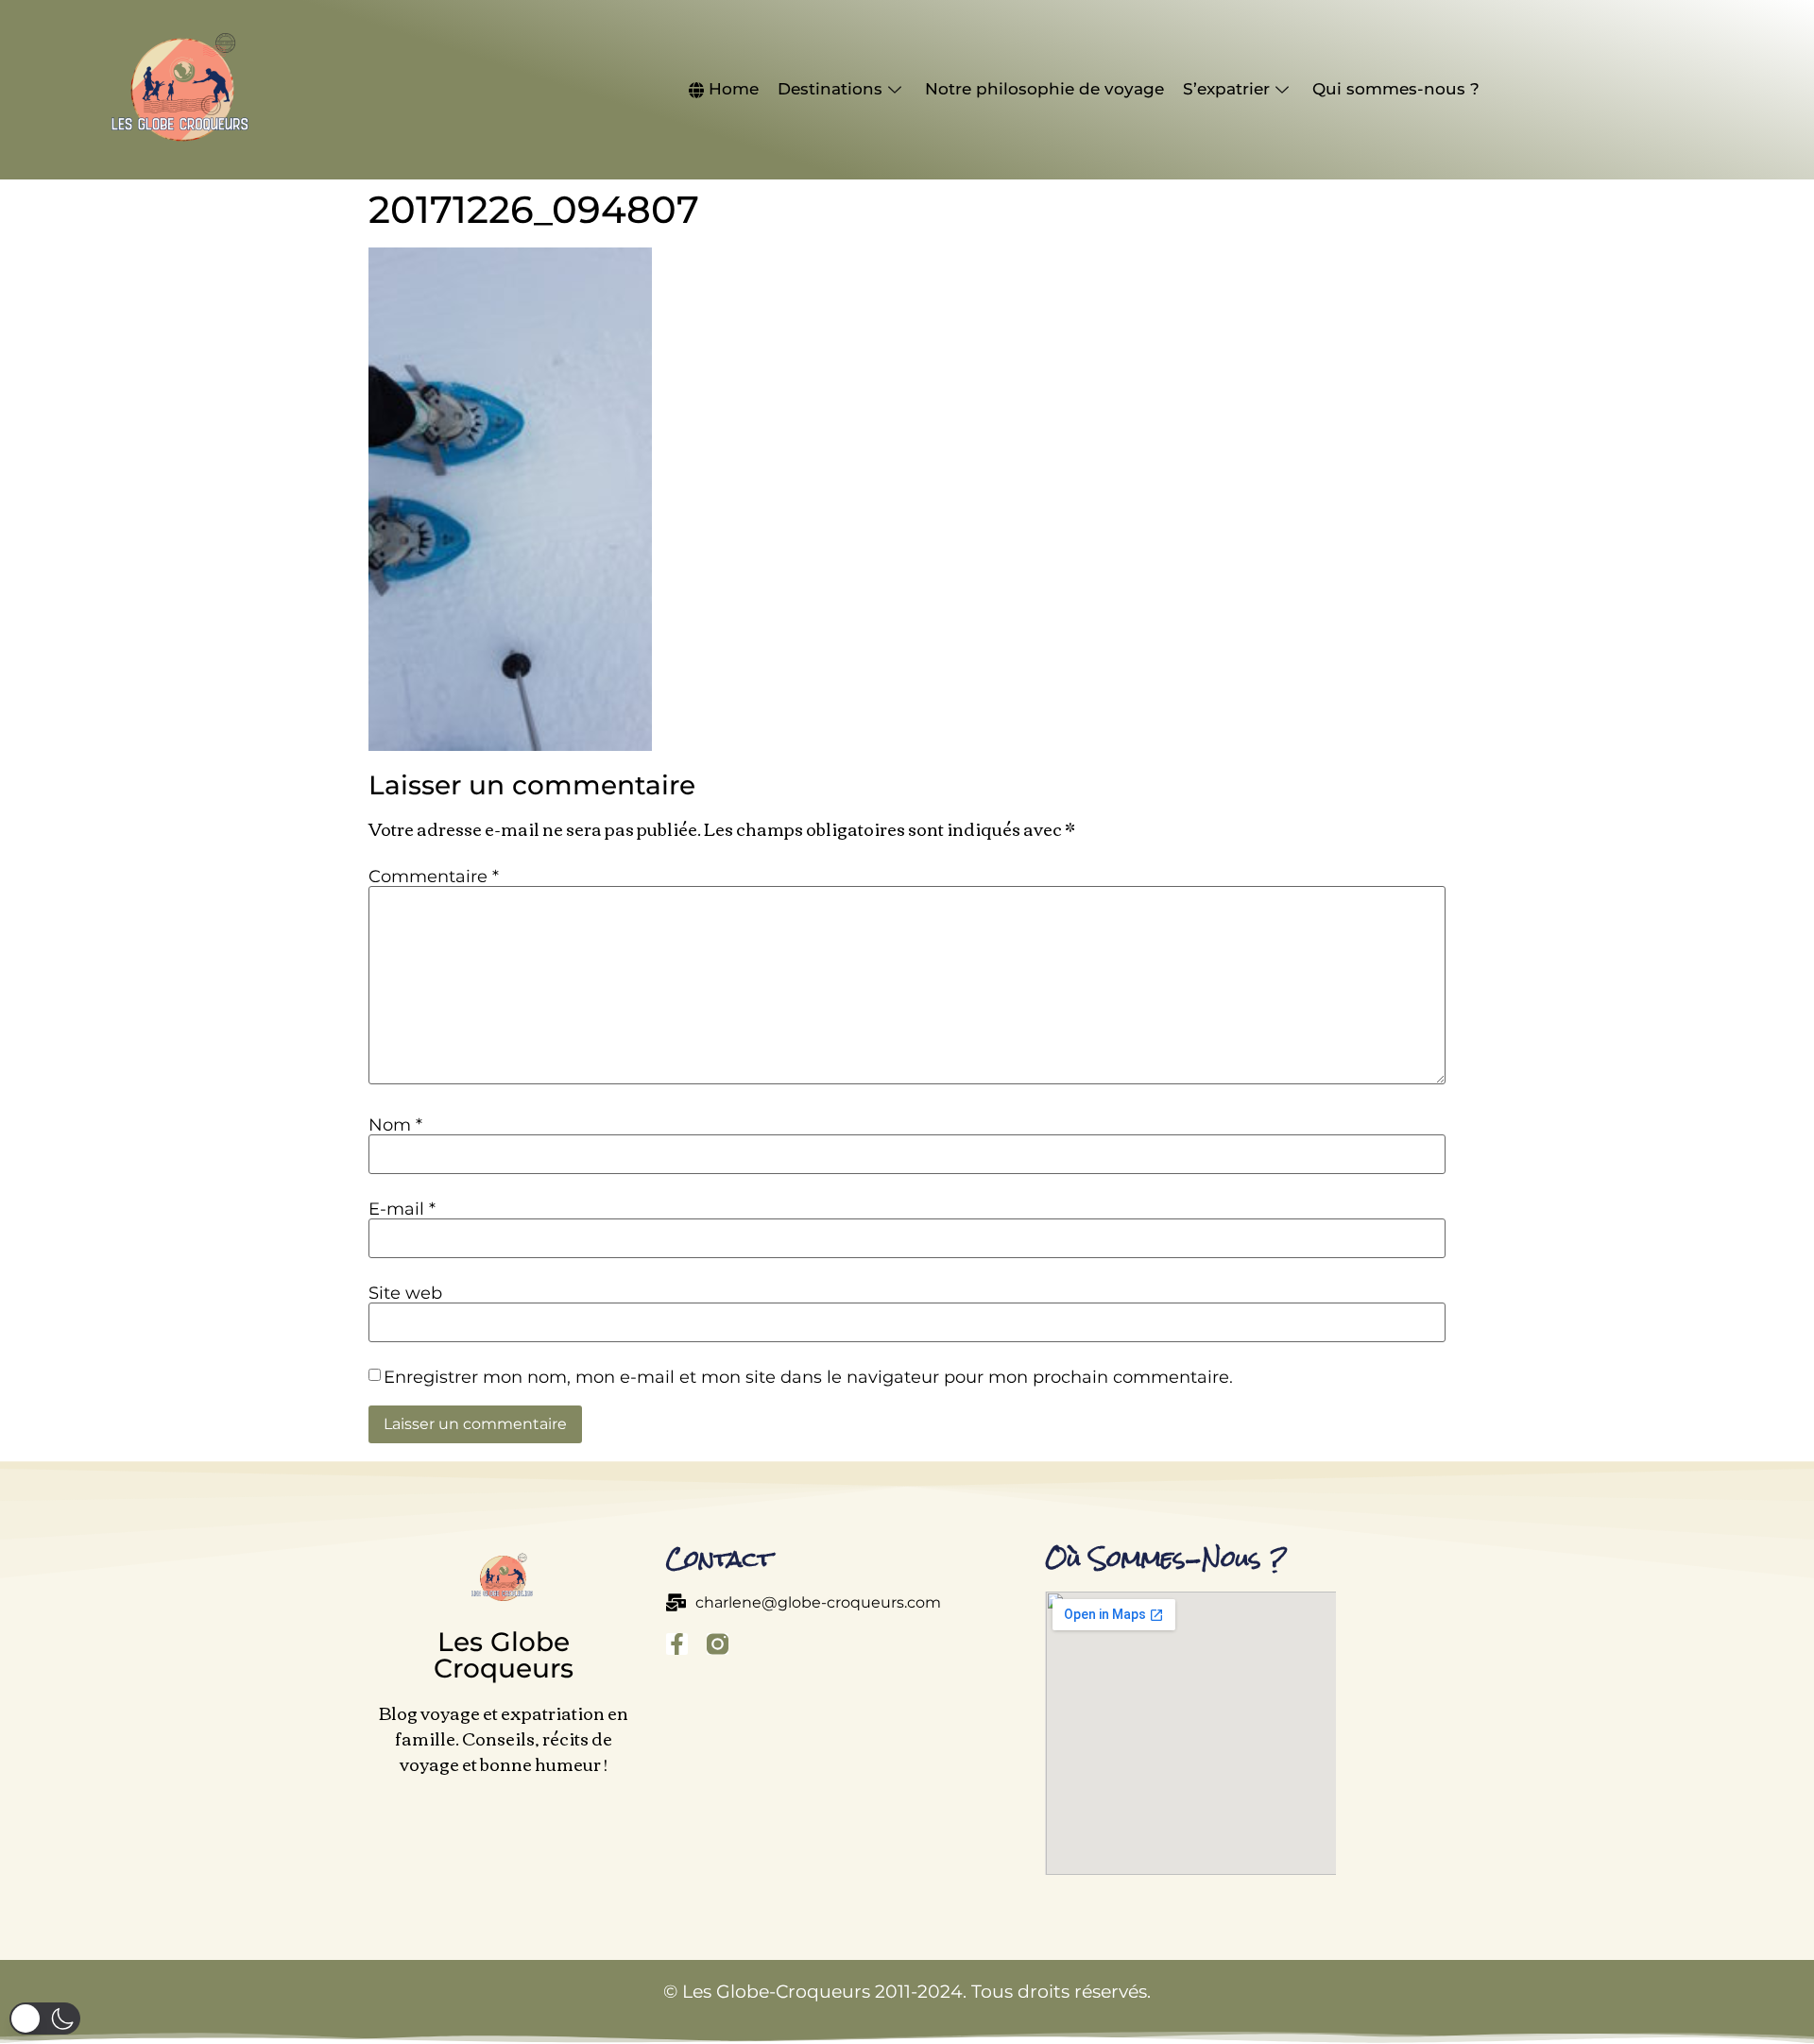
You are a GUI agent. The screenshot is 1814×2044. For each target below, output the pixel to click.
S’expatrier (1226, 89)
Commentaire (434, 877)
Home (734, 89)
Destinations (830, 89)
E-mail (402, 1209)
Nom (395, 1125)
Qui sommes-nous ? (1396, 89)
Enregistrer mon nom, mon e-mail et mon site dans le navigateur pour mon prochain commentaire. (808, 1377)
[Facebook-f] (677, 1644)
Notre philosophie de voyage (1044, 89)
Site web (405, 1293)
